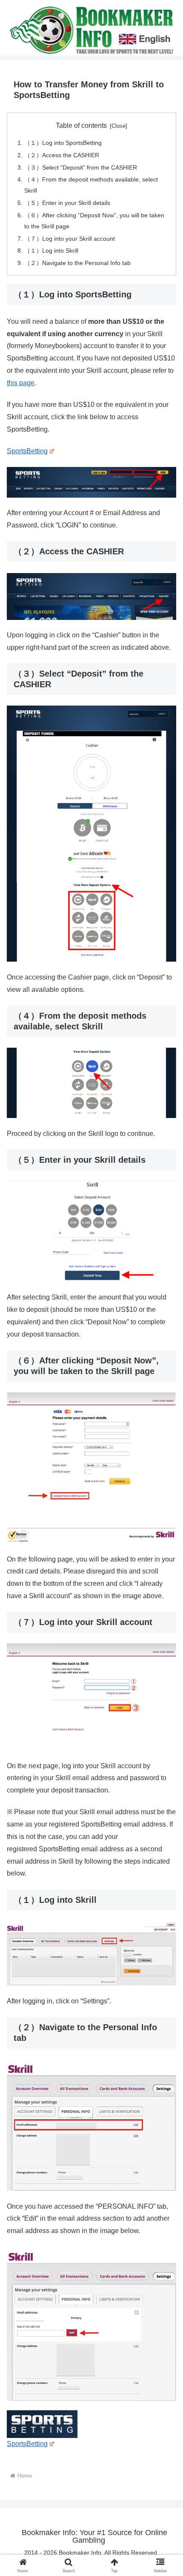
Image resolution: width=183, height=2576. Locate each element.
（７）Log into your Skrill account (70, 239)
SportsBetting (27, 451)
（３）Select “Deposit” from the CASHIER (81, 167)
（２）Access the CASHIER (62, 155)
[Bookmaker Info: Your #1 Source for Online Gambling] (91, 29)
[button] (165, 1621)
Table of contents (81, 125)
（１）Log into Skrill (51, 251)
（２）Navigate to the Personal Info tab (77, 263)
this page (21, 383)
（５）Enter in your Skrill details (67, 203)
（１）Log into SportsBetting (63, 143)
